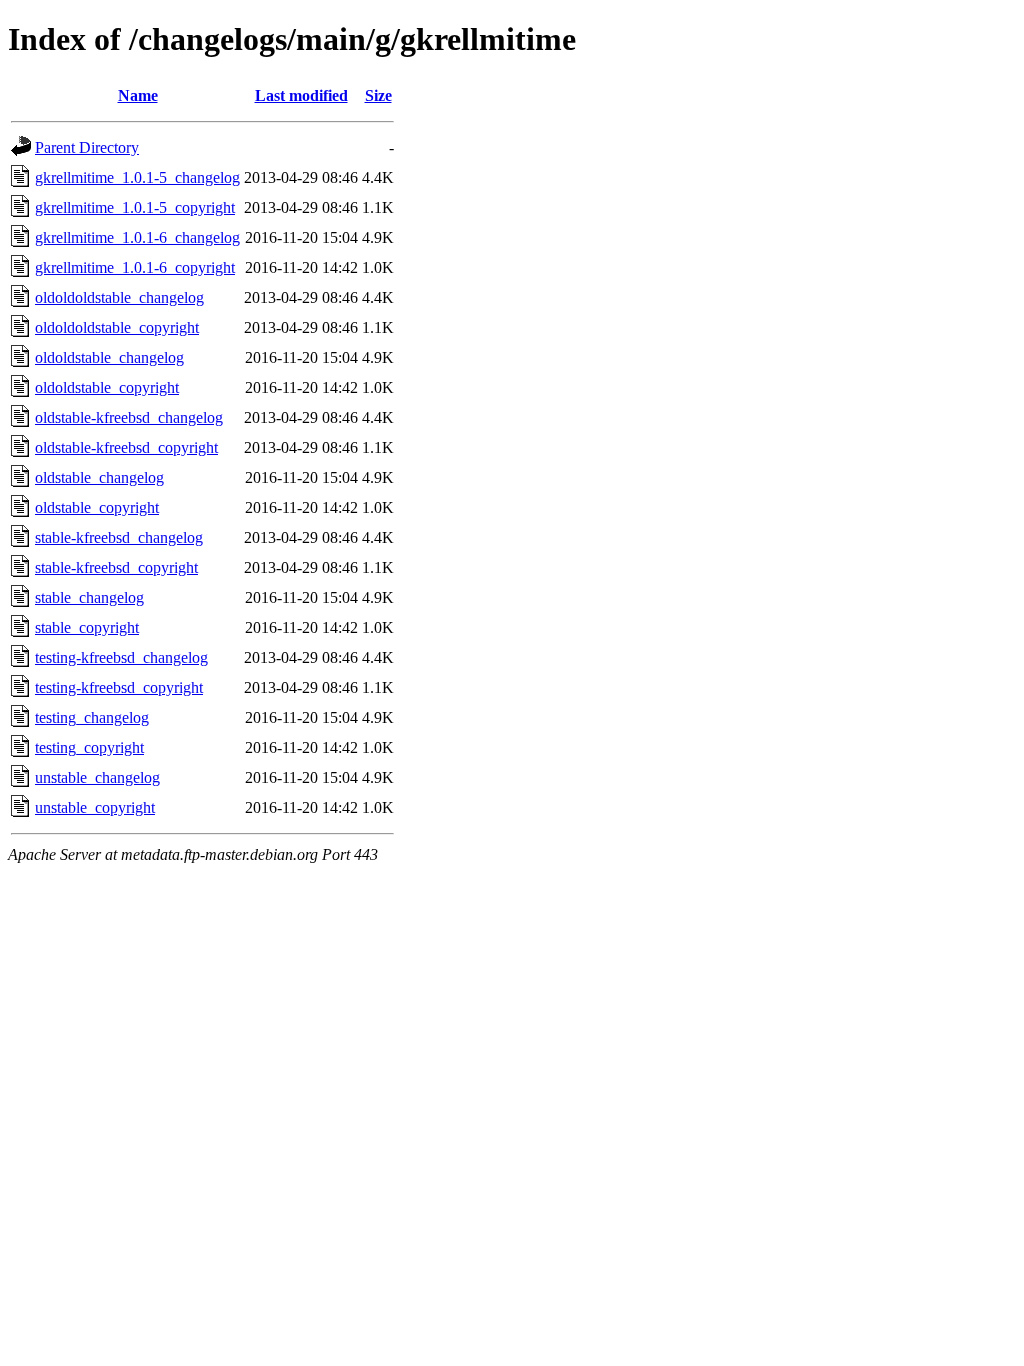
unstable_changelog (97, 777)
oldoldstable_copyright (107, 387)
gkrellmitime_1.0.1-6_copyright (135, 267)
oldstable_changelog (99, 477)
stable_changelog (89, 597)
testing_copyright (89, 747)
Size (378, 95)
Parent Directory (87, 147)
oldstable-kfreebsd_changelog (129, 417)
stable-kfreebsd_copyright (116, 567)
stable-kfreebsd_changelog (119, 537)
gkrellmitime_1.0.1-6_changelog (137, 237)
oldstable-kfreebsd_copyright (126, 447)
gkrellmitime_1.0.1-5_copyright (135, 207)
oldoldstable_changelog (109, 357)
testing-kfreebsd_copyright (119, 687)
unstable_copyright (95, 807)
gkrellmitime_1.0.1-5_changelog (137, 177)
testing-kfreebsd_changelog (121, 657)
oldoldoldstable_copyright (117, 327)
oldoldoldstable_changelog (119, 297)
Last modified (301, 95)
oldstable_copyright (97, 507)
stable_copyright (87, 627)
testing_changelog (92, 717)
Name (138, 95)
